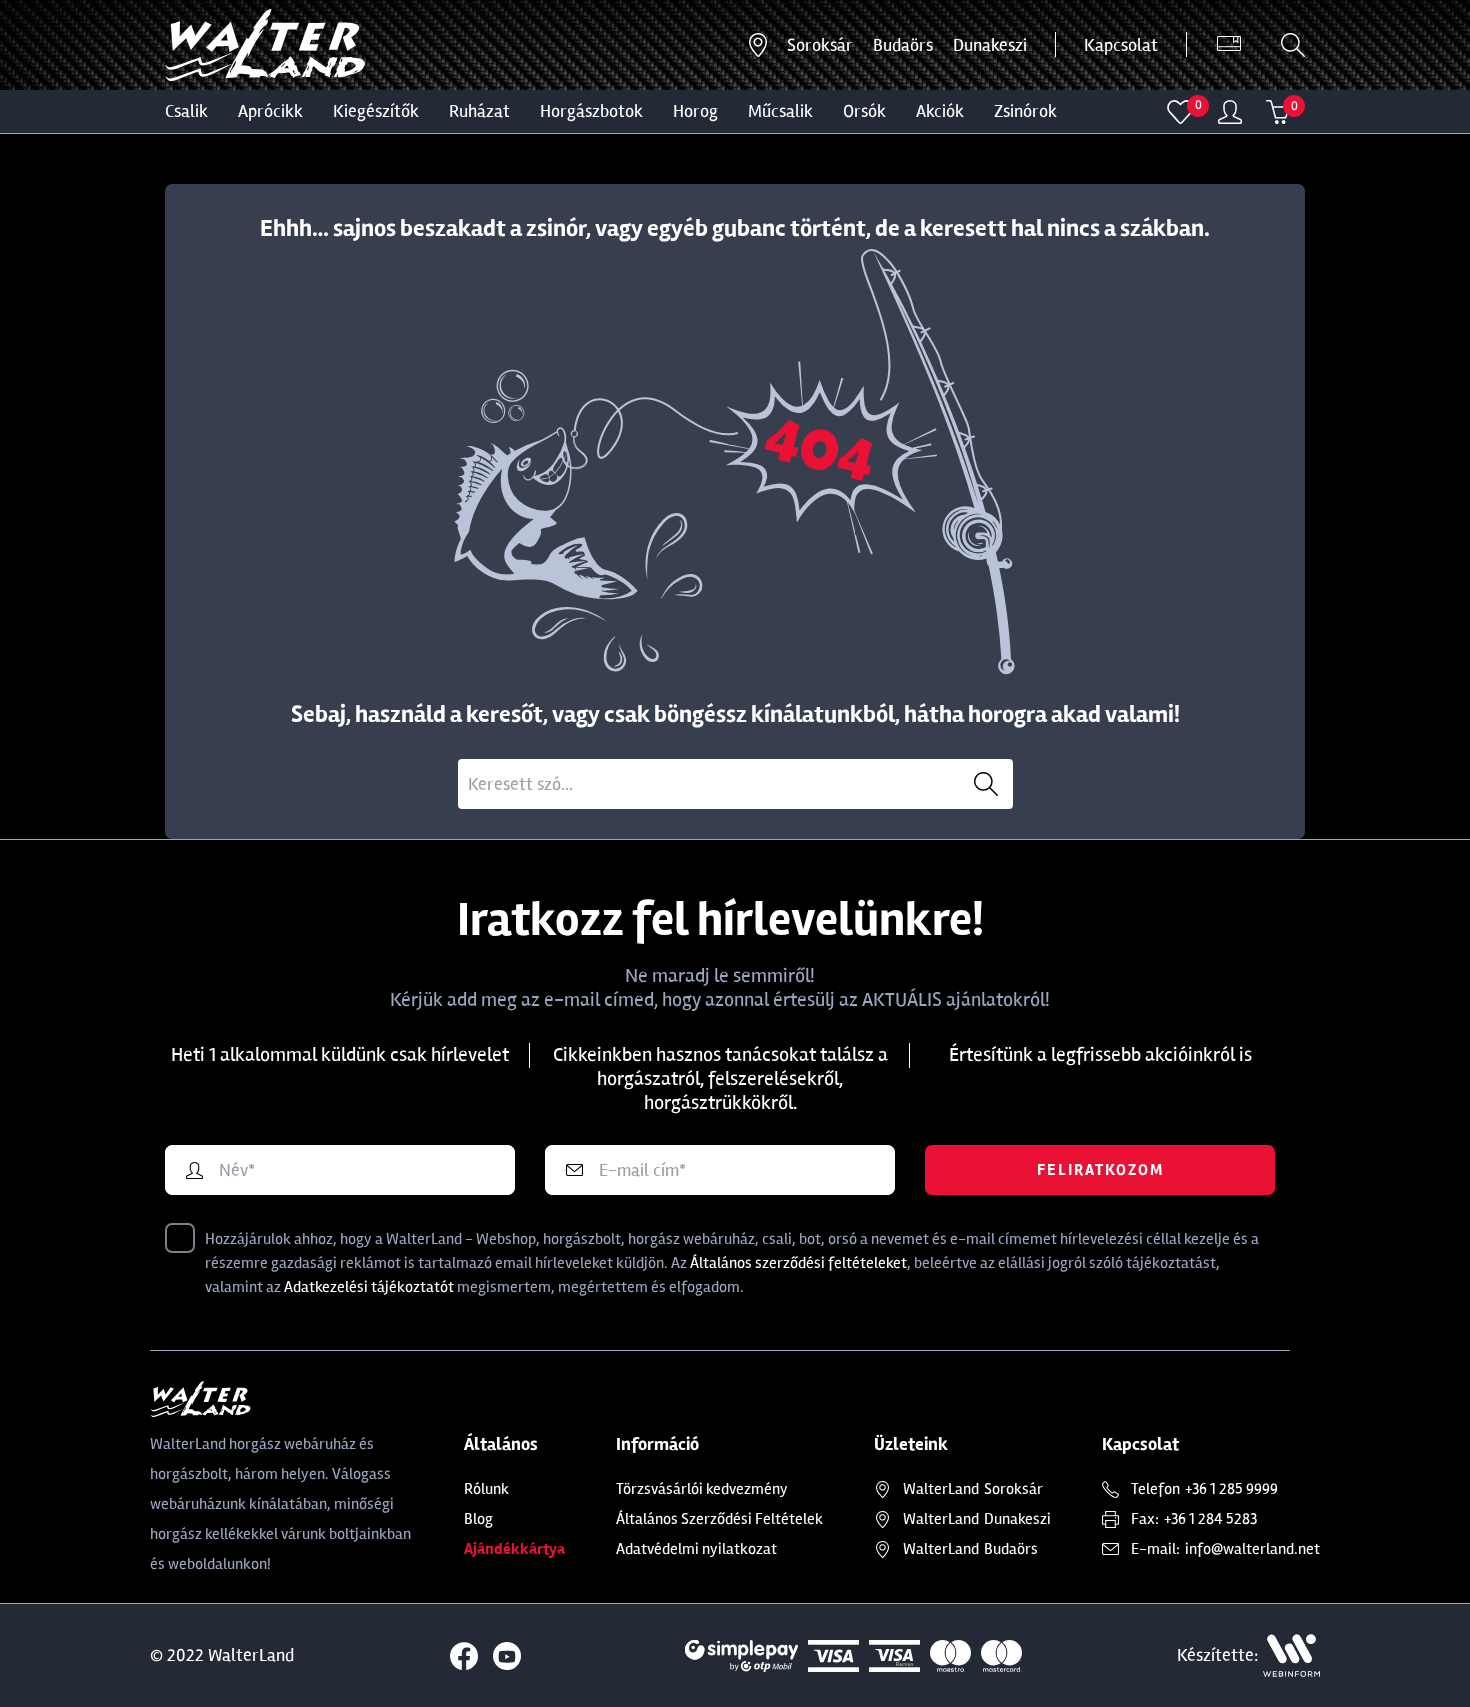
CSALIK (186, 111)
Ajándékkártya (514, 1549)
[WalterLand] (281, 1399)
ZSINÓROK (1025, 111)
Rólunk (486, 1489)
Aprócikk (270, 111)
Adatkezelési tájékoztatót (369, 1287)
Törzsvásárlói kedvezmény (702, 1489)
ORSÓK (864, 111)
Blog (478, 1519)
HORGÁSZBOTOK (591, 111)
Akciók (940, 111)
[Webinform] (1291, 1655)
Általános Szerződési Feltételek (719, 1519)
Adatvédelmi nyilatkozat (696, 1549)
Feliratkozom (1100, 1170)
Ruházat (479, 111)
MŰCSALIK (780, 111)
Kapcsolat (1121, 45)
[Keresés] (1293, 45)
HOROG (695, 111)
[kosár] (1278, 112)
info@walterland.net (1252, 1549)
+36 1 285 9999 (1231, 1489)
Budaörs (903, 45)
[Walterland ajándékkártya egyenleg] (1229, 45)
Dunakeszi (990, 45)
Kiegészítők (376, 111)
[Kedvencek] (1180, 112)
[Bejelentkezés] (1230, 112)
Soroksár (820, 45)
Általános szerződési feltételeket (798, 1263)
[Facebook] (464, 1656)
